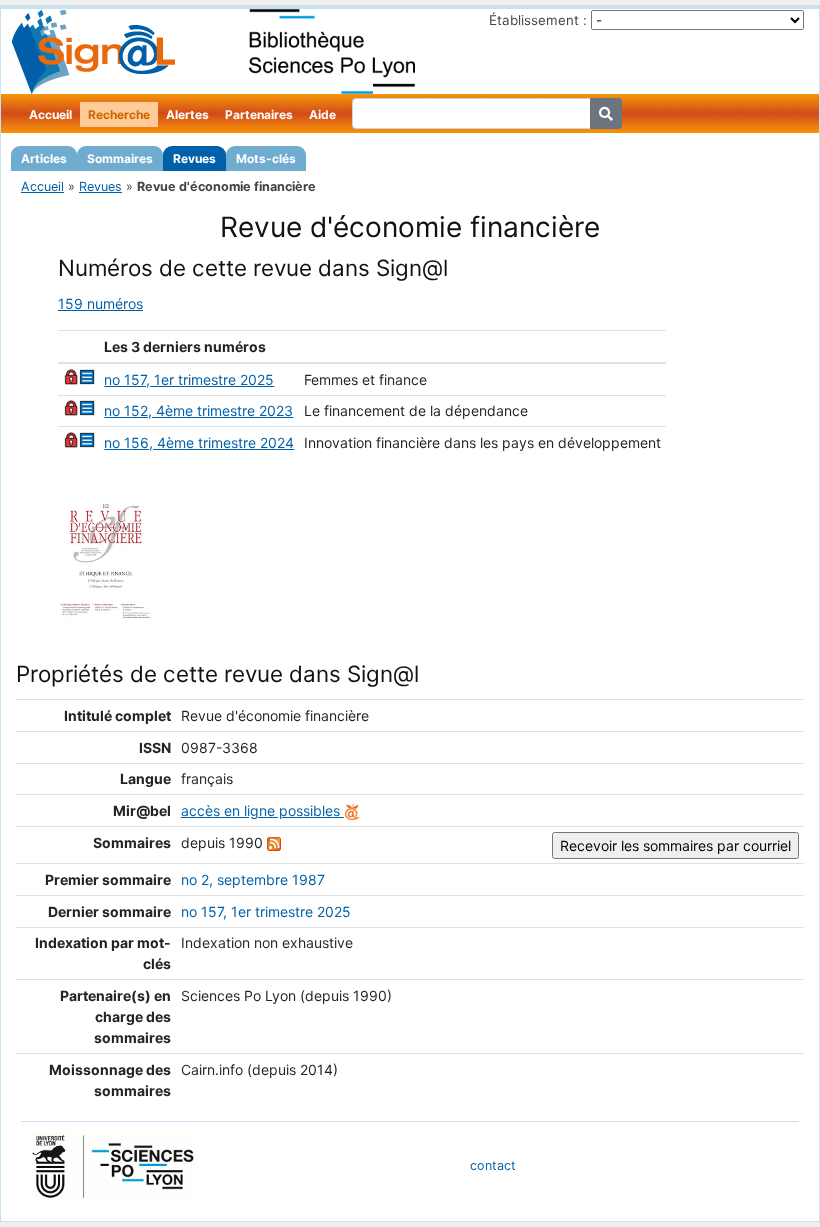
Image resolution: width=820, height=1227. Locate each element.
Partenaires (259, 114)
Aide (322, 114)
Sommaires (120, 158)
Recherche (119, 114)
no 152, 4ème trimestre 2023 (198, 410)
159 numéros (100, 303)
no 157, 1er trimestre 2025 (189, 379)
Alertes (187, 114)
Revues (194, 158)
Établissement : (538, 20)
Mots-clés (266, 158)
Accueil (50, 114)
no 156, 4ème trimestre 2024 (199, 442)
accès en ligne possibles (262, 810)
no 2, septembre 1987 (253, 879)
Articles (44, 158)
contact (493, 1165)
